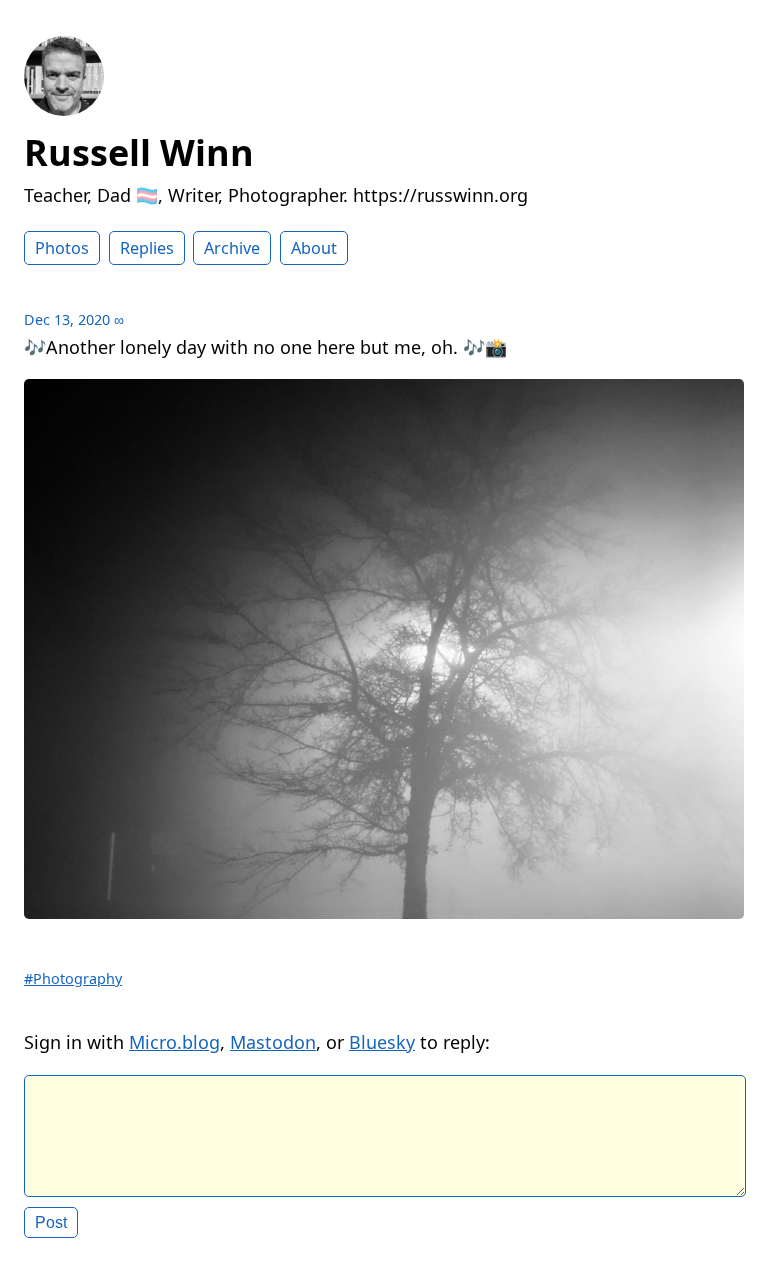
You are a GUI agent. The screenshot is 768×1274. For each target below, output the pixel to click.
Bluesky (382, 1042)
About (314, 248)
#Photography (73, 978)
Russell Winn (139, 152)
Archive (232, 248)
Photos (62, 248)
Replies (147, 248)
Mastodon (273, 1042)
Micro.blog (174, 1042)
